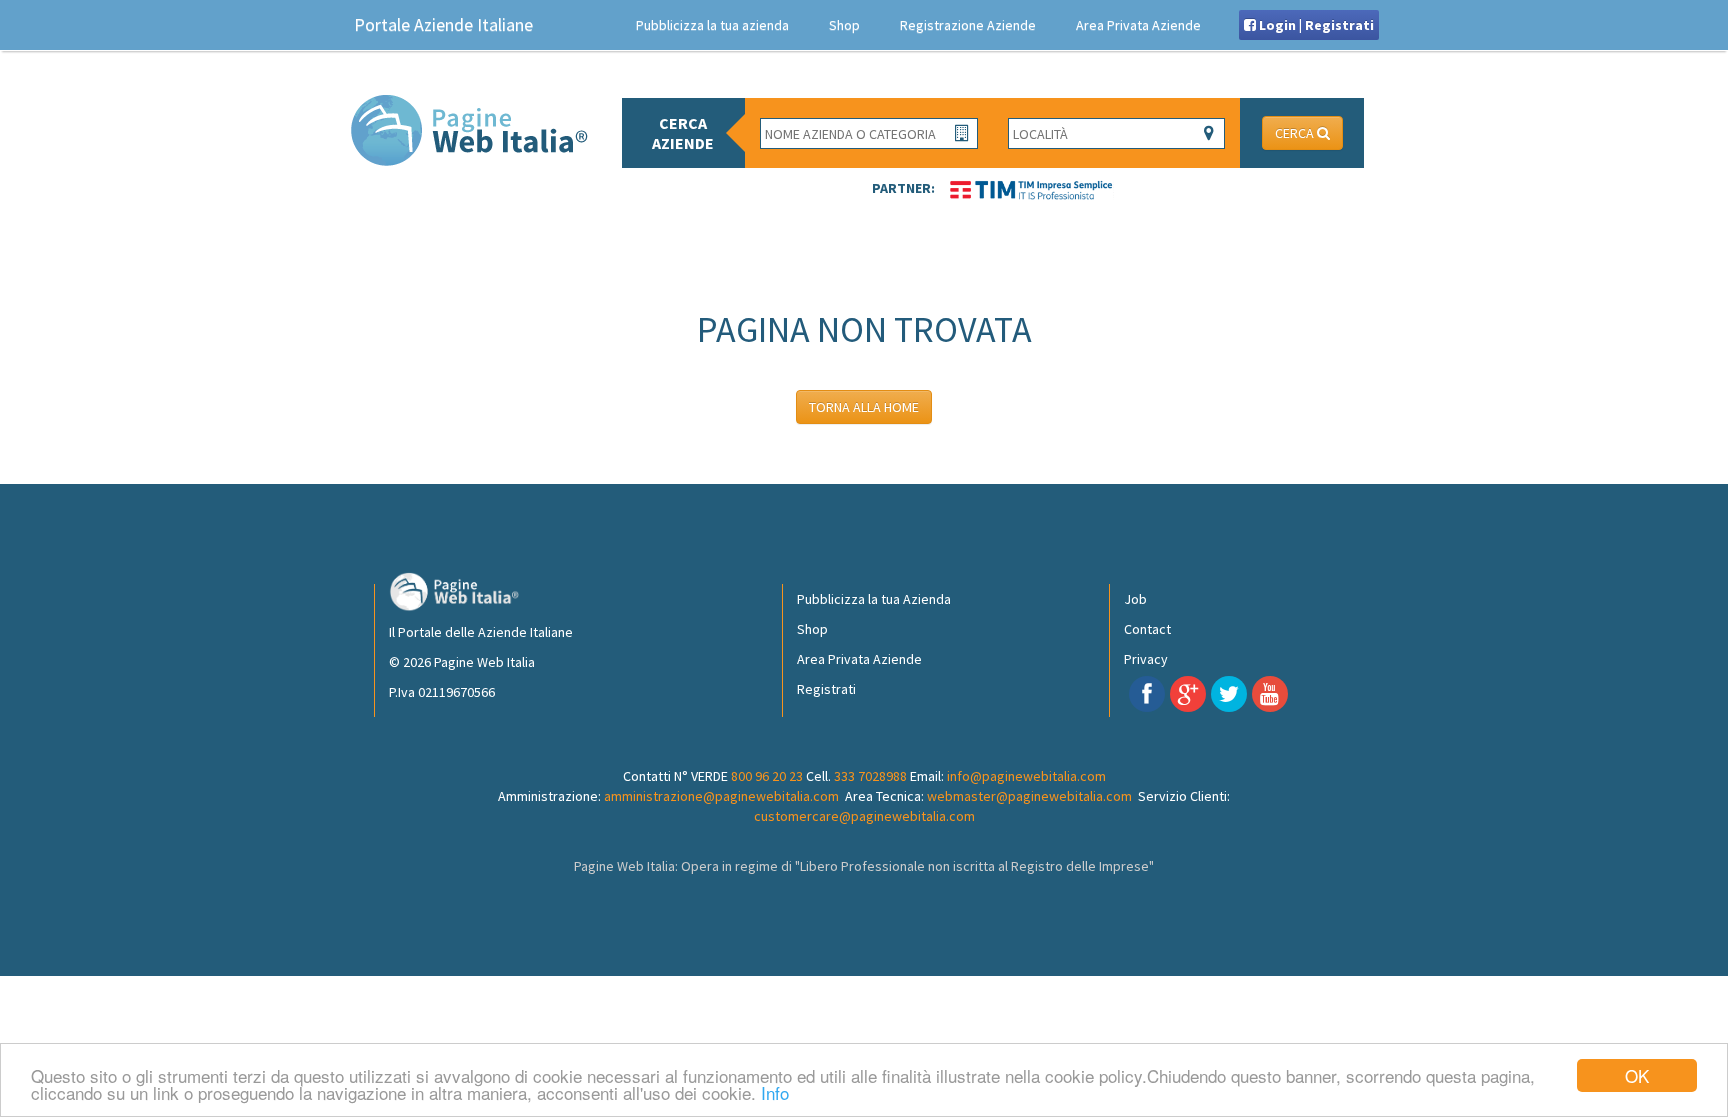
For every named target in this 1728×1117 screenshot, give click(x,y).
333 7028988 (870, 776)
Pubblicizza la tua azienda (712, 25)
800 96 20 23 (767, 776)
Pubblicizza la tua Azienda (874, 599)
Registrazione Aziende (968, 25)
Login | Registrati (1315, 25)
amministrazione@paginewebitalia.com (721, 796)
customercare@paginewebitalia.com (864, 816)
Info (775, 1092)
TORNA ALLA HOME (864, 407)
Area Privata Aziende (1138, 25)
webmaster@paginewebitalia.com (1029, 796)
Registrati (826, 689)
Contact (1147, 629)
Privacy (1146, 659)
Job (1135, 599)
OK (1637, 1075)
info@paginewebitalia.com (1026, 776)
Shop (844, 25)
